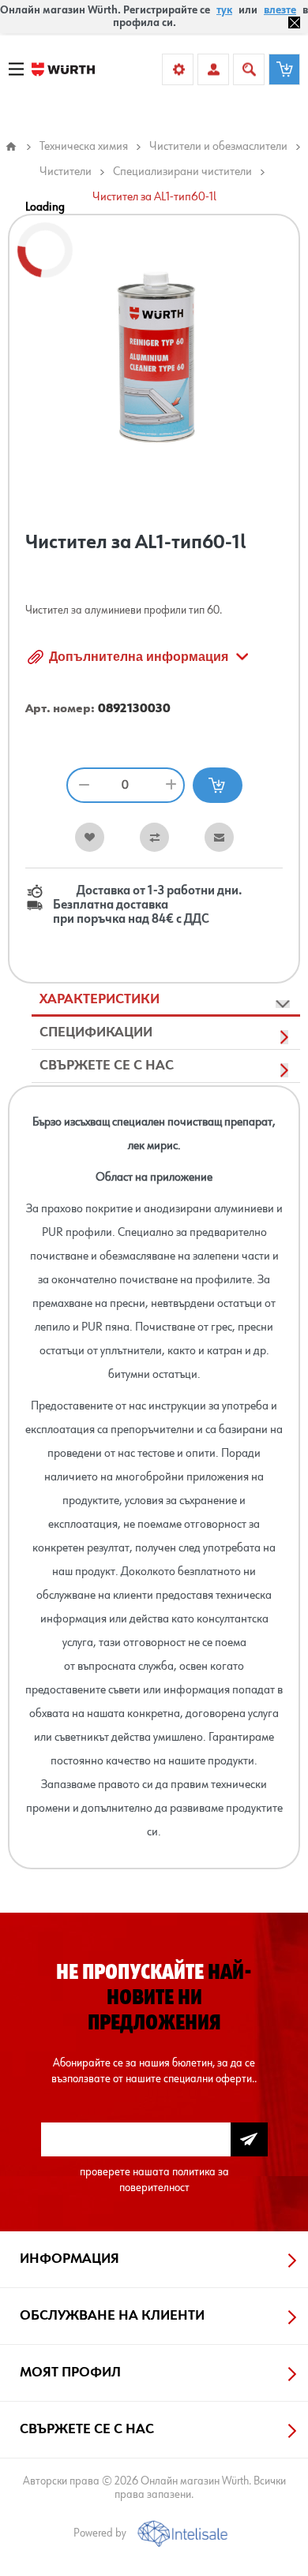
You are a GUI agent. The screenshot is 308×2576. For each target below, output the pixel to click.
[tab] (166, 1000)
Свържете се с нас (107, 1066)
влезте (280, 10)
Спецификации (96, 1032)
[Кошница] (284, 69)
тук (224, 10)
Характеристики (100, 999)
